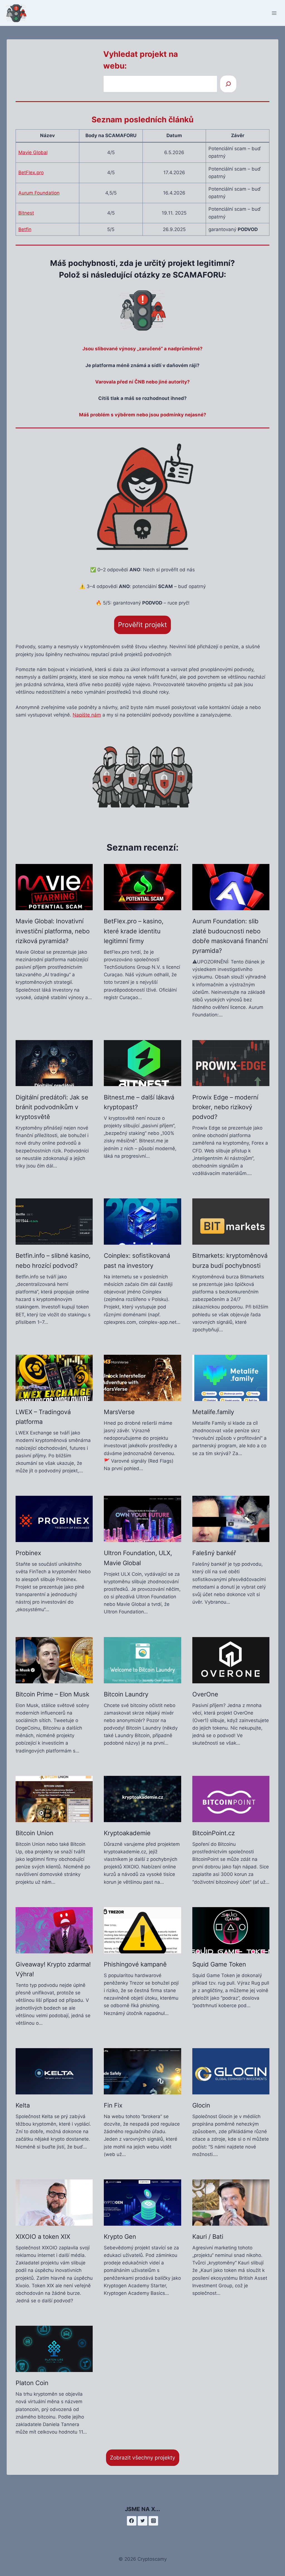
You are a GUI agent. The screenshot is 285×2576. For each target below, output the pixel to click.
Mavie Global (33, 152)
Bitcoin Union (35, 1833)
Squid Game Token (219, 1964)
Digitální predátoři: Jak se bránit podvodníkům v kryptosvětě (52, 1107)
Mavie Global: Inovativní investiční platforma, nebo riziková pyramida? (53, 931)
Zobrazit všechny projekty (143, 2458)
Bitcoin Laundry (126, 1694)
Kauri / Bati (208, 2237)
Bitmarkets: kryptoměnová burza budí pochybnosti (230, 1260)
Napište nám (87, 715)
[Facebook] (132, 2521)
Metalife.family (213, 1412)
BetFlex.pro (31, 173)
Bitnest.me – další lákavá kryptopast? (139, 1102)
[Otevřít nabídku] (274, 13)
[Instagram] (153, 2521)
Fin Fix (113, 2105)
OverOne (205, 1694)
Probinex (28, 1553)
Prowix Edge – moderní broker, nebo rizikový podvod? (225, 1107)
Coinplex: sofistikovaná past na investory (137, 1260)
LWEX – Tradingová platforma (43, 1417)
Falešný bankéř (214, 1553)
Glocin (201, 2105)
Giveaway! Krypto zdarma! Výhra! (53, 1969)
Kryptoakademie (127, 1833)
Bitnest (26, 213)
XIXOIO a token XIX (43, 2237)
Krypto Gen (120, 2237)
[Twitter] (142, 2521)
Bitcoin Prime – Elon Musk (52, 1694)
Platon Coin (32, 2383)
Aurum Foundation (39, 193)
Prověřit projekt (142, 625)
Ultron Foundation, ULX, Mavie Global (138, 1558)
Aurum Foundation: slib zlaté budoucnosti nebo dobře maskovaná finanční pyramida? (230, 936)
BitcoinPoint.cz (214, 1833)
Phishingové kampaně (135, 1964)
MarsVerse (119, 1412)
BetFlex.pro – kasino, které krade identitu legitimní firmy (134, 931)
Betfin (25, 229)
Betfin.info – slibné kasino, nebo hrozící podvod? (53, 1260)
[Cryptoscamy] (19, 13)
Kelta (23, 2105)
